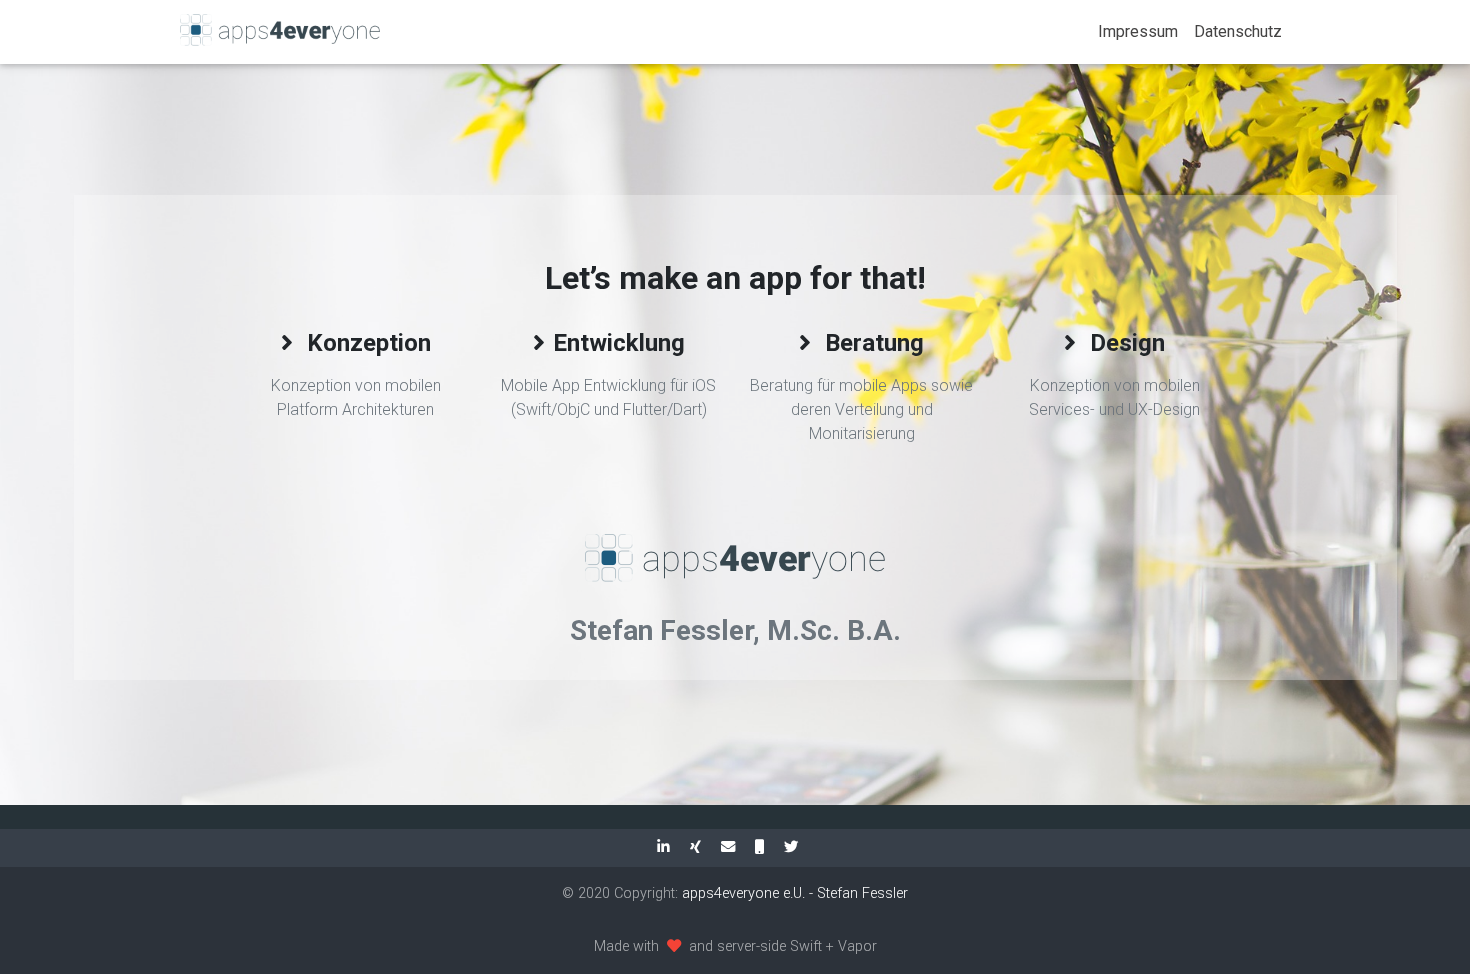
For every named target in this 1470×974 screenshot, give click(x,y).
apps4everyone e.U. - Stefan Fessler (795, 893)
